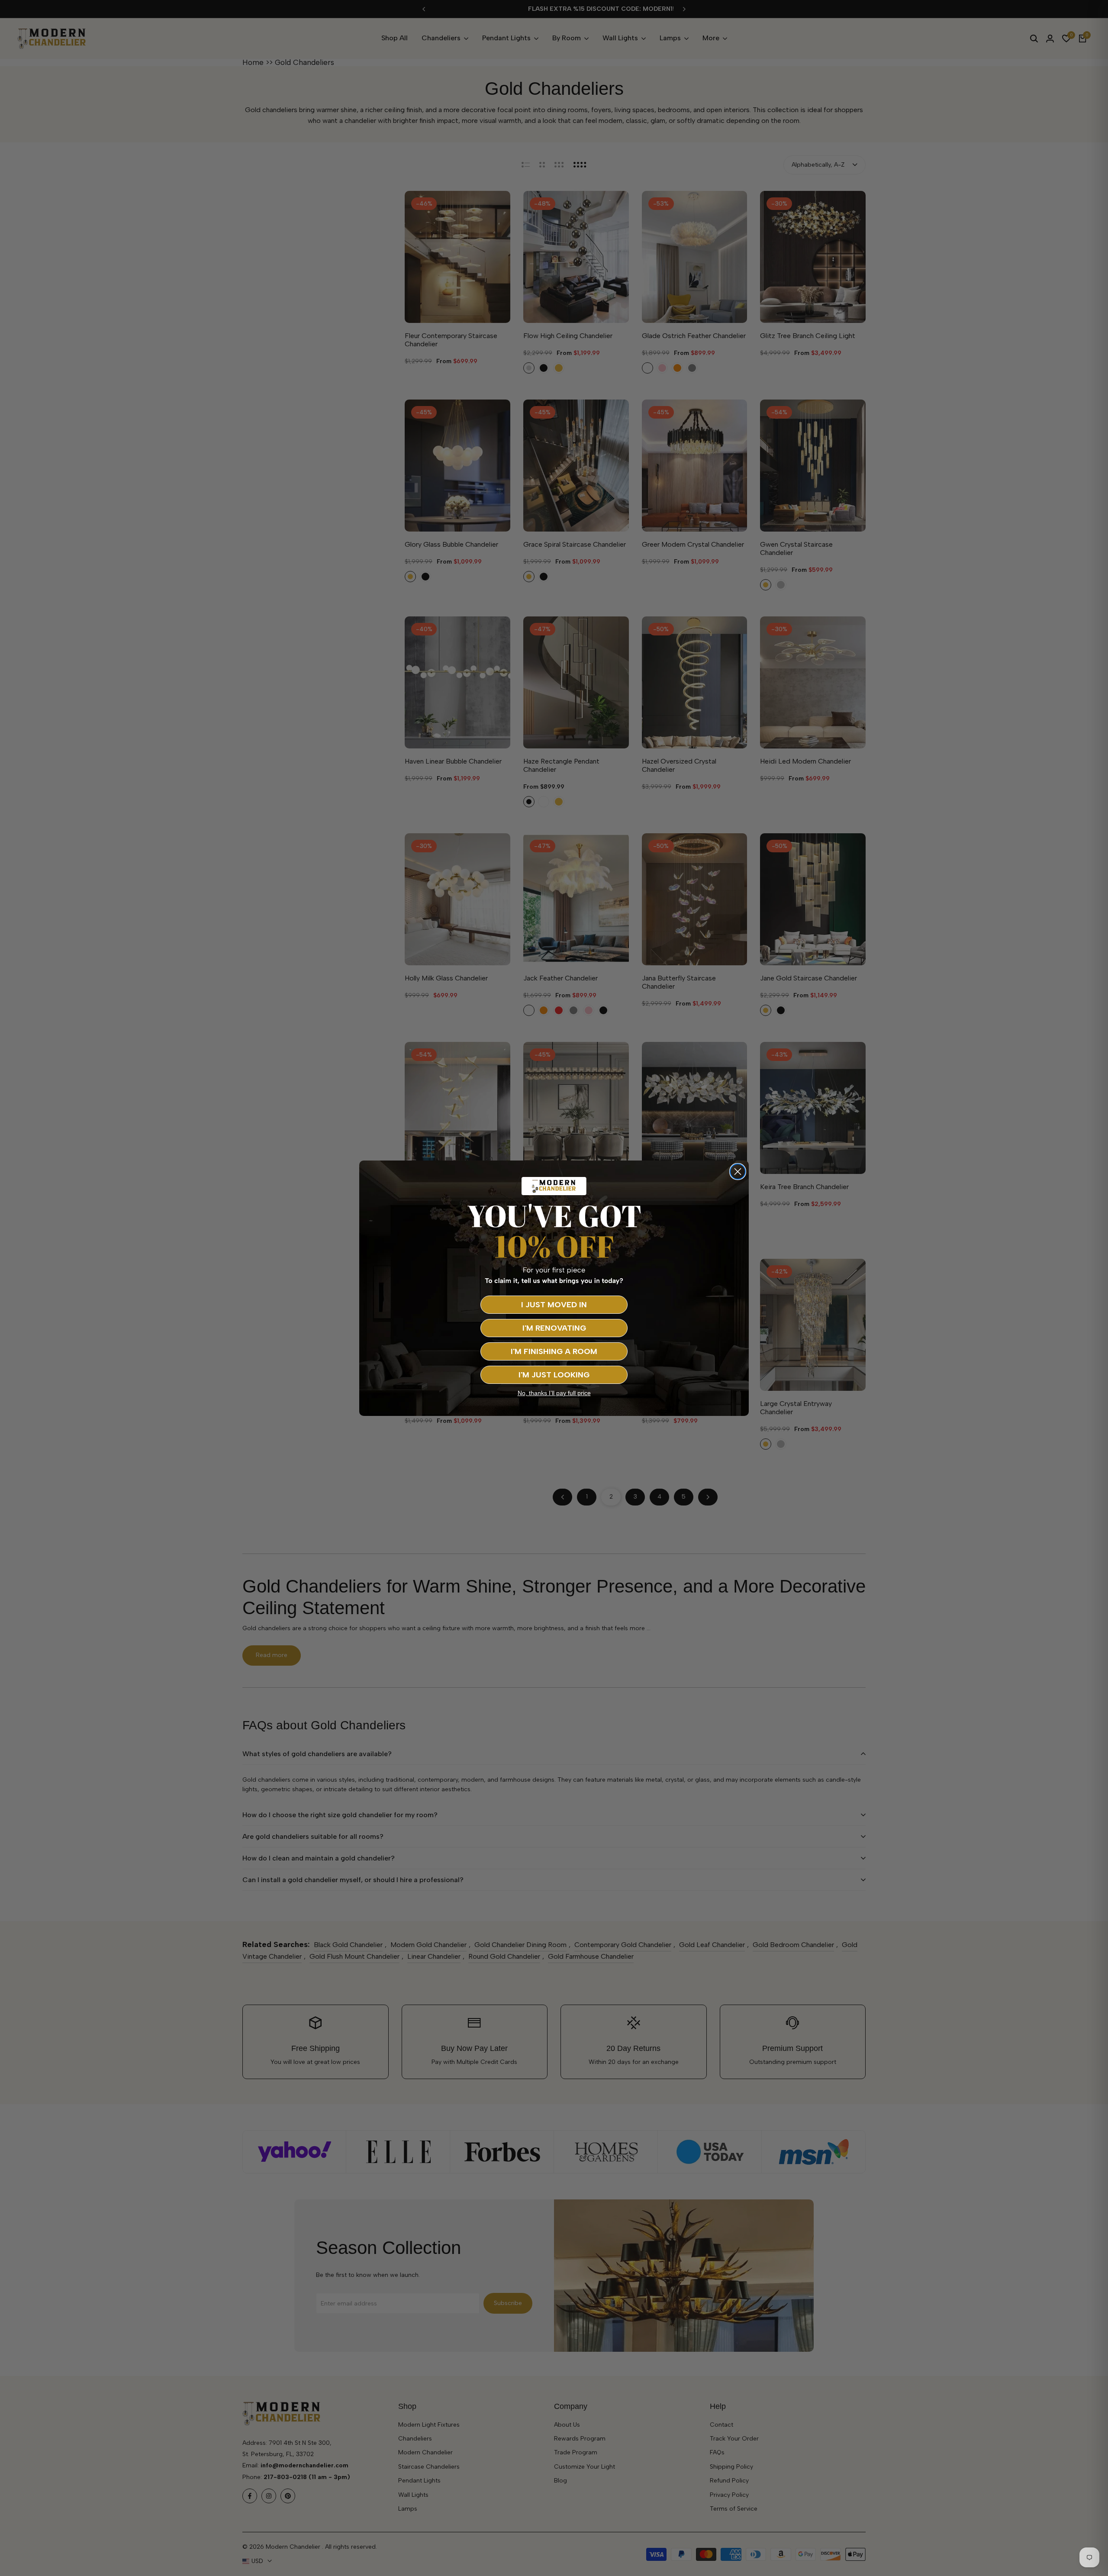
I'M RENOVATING (554, 1328)
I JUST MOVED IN (554, 1305)
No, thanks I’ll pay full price (554, 1393)
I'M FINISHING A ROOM (554, 1351)
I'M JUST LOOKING (554, 1375)
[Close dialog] (738, 1172)
